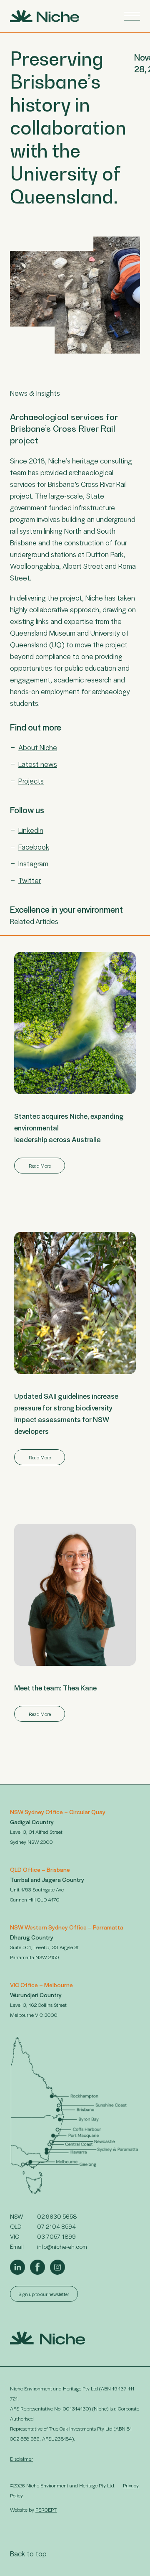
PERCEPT (46, 2510)
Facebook (34, 847)
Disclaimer (21, 2459)
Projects (31, 781)
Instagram (33, 863)
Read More (40, 1166)
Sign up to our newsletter (44, 2294)
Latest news (38, 764)
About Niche (38, 747)
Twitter (30, 880)
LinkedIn (31, 830)
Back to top (28, 2553)
